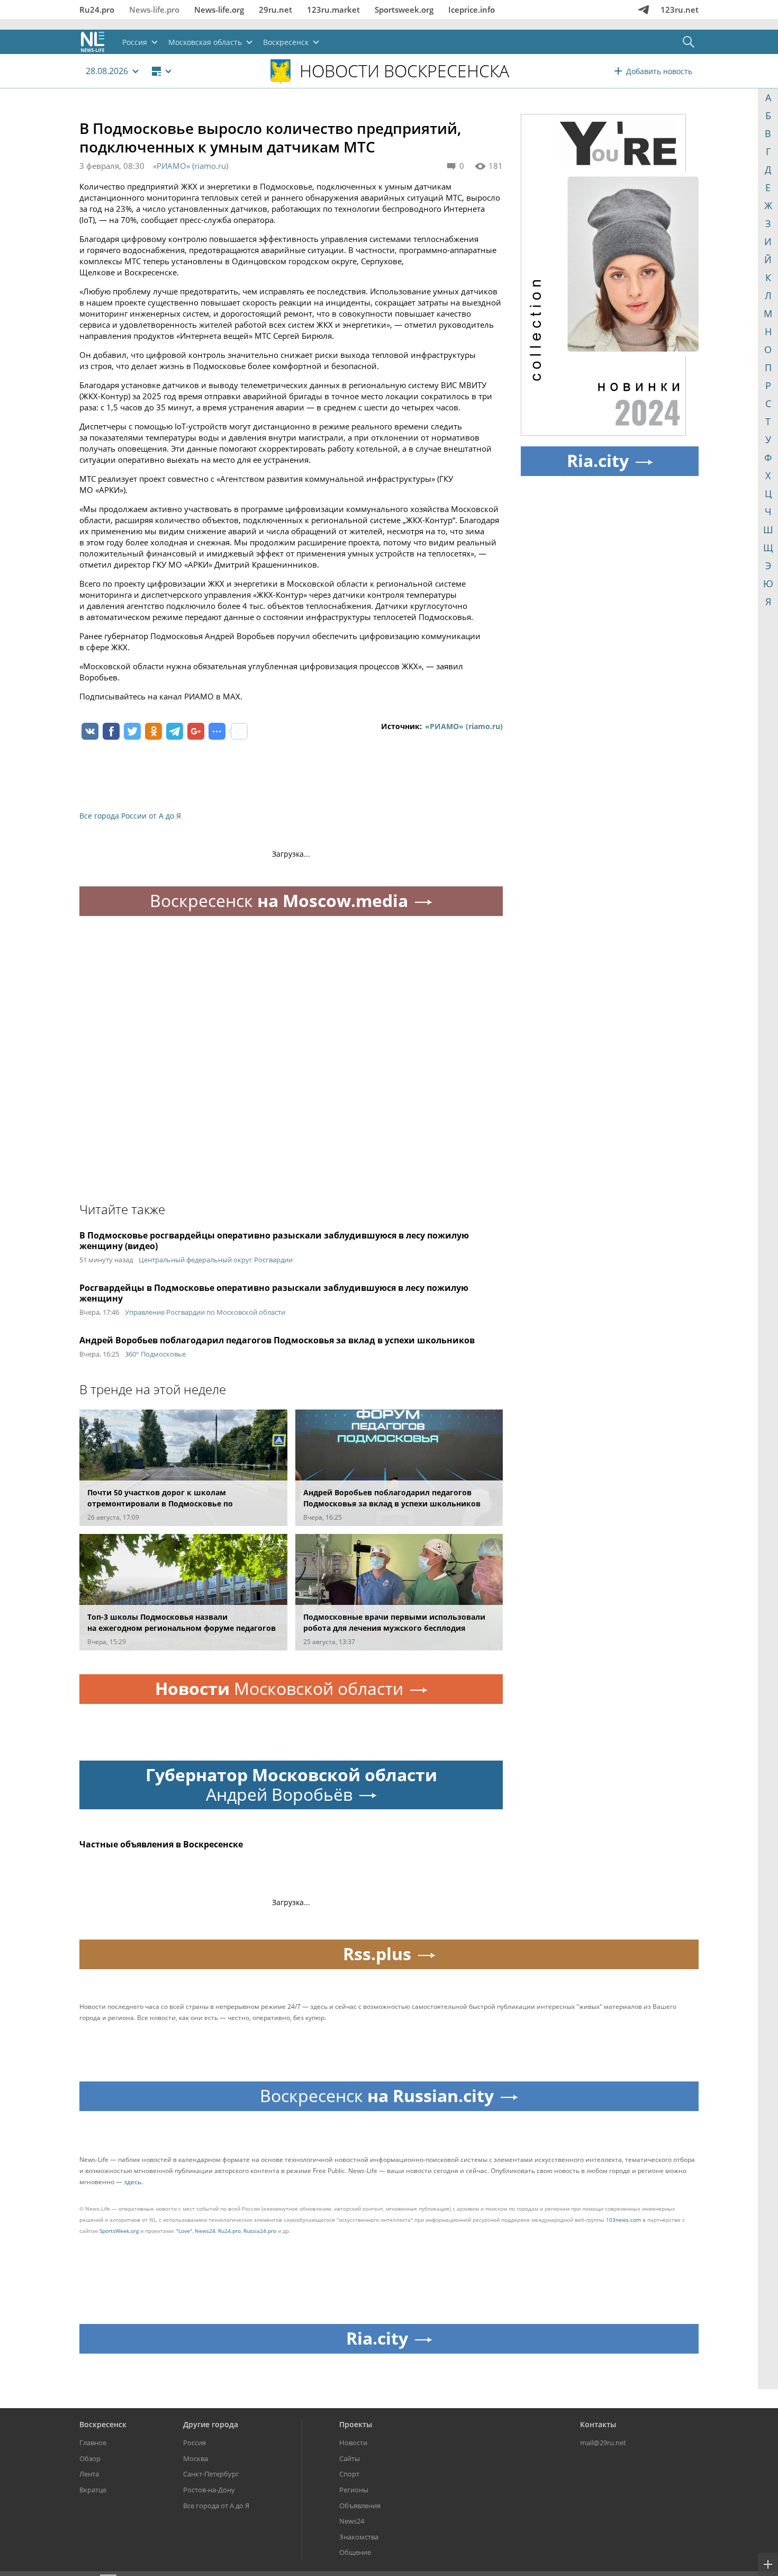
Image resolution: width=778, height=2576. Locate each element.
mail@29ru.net (603, 2443)
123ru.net (680, 10)
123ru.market (333, 10)
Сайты (350, 2458)
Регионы (354, 2490)
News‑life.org (219, 10)
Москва (196, 2458)
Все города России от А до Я (130, 816)
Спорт (349, 2474)
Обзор (90, 2458)
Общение (355, 2552)
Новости (353, 2443)
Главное (93, 2443)
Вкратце (93, 2490)
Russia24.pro (260, 2231)
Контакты (598, 2424)
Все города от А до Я (216, 2506)
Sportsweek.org (404, 10)
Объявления (360, 2506)
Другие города (211, 2424)
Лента (89, 2474)
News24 (205, 2231)
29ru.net (275, 10)
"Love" (184, 2231)
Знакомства (359, 2537)
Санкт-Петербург (211, 2474)
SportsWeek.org (119, 2231)
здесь (133, 2182)
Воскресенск (103, 2424)
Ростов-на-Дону (209, 2490)
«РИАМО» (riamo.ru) (191, 166)
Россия (195, 2443)
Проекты (356, 2424)
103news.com (623, 2220)
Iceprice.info (472, 10)
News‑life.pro (154, 10)
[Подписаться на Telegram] (644, 10)
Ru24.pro (97, 10)
